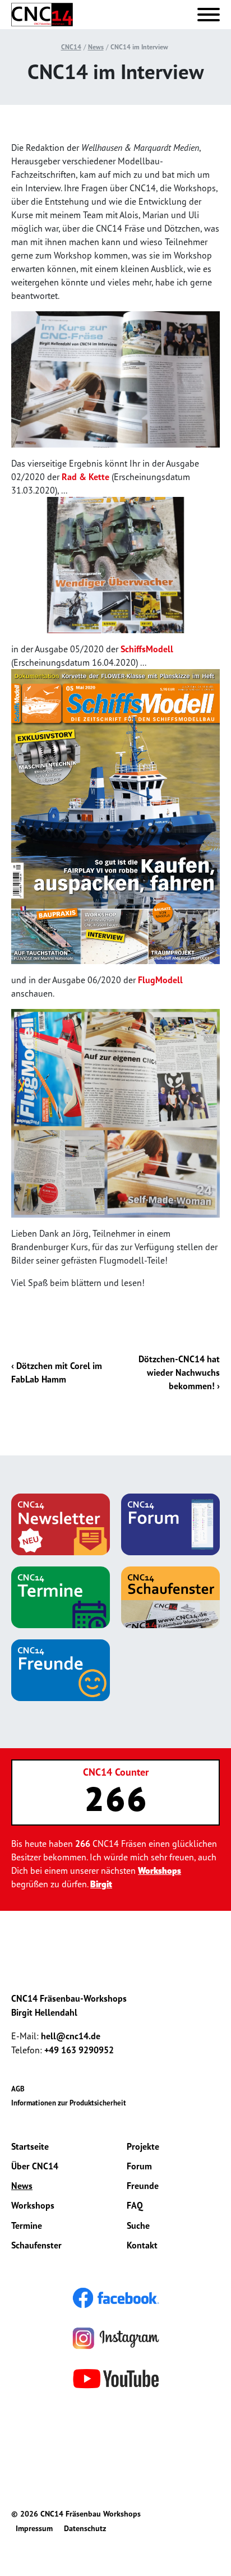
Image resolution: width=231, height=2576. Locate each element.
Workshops (160, 1870)
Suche (138, 2225)
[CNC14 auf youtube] (116, 2377)
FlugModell (160, 980)
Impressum (34, 2528)
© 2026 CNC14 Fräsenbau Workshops (76, 2514)
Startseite (30, 2146)
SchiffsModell (147, 649)
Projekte (143, 2146)
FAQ (135, 2205)
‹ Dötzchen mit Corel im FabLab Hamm (57, 1372)
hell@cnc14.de (71, 2036)
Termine (27, 2225)
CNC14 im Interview (139, 47)
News (96, 47)
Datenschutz (85, 2528)
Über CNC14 (35, 2166)
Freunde (143, 2186)
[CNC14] (42, 15)
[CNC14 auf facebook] (116, 2297)
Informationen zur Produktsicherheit (69, 2103)
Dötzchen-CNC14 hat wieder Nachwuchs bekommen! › (179, 1372)
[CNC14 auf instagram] (116, 2337)
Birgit (101, 1884)
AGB (18, 2089)
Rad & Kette (86, 477)
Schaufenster (36, 2245)
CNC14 (71, 47)
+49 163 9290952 (79, 2050)
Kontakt (142, 2245)
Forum (139, 2166)
